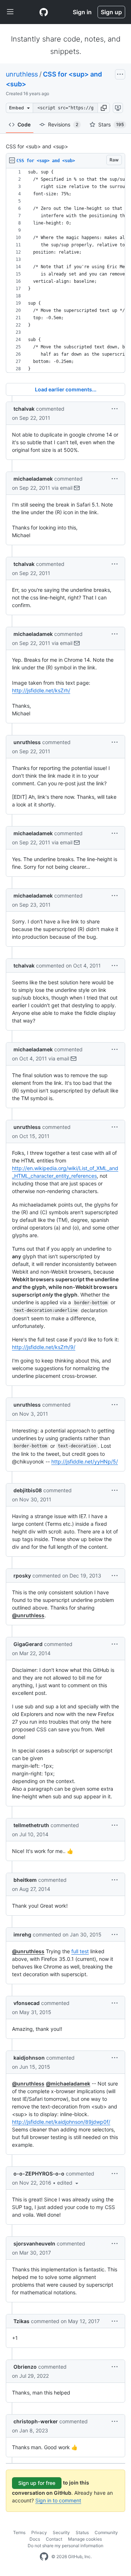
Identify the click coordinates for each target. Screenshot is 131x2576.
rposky (22, 1576)
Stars (111, 124)
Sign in (82, 12)
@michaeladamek (68, 2084)
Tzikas (21, 2321)
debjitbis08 (28, 1490)
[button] (104, 108)
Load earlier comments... (66, 389)
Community (106, 2532)
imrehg (22, 1934)
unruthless (22, 74)
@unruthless (28, 1615)
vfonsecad (27, 2003)
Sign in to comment (58, 2500)
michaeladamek (33, 479)
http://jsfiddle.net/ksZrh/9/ (44, 1347)
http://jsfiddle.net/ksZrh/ (41, 690)
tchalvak (24, 409)
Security (61, 2532)
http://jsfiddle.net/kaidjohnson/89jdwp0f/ (61, 2122)
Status (82, 2532)
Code (24, 124)
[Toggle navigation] (10, 12)
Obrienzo (25, 2367)
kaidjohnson (29, 2058)
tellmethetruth (31, 1825)
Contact (54, 2539)
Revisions (63, 124)
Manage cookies (85, 2539)
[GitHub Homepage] (44, 2557)
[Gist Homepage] (44, 12)
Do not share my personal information (65, 2546)
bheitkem (25, 1880)
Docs (35, 2539)
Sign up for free (37, 2483)
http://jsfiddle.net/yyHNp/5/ (85, 1461)
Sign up (111, 12)
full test (80, 1951)
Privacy (39, 2532)
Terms (19, 2532)
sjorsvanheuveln (34, 2243)
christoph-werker (36, 2421)
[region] (65, 271)
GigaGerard (28, 1644)
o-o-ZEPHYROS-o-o (39, 2174)
